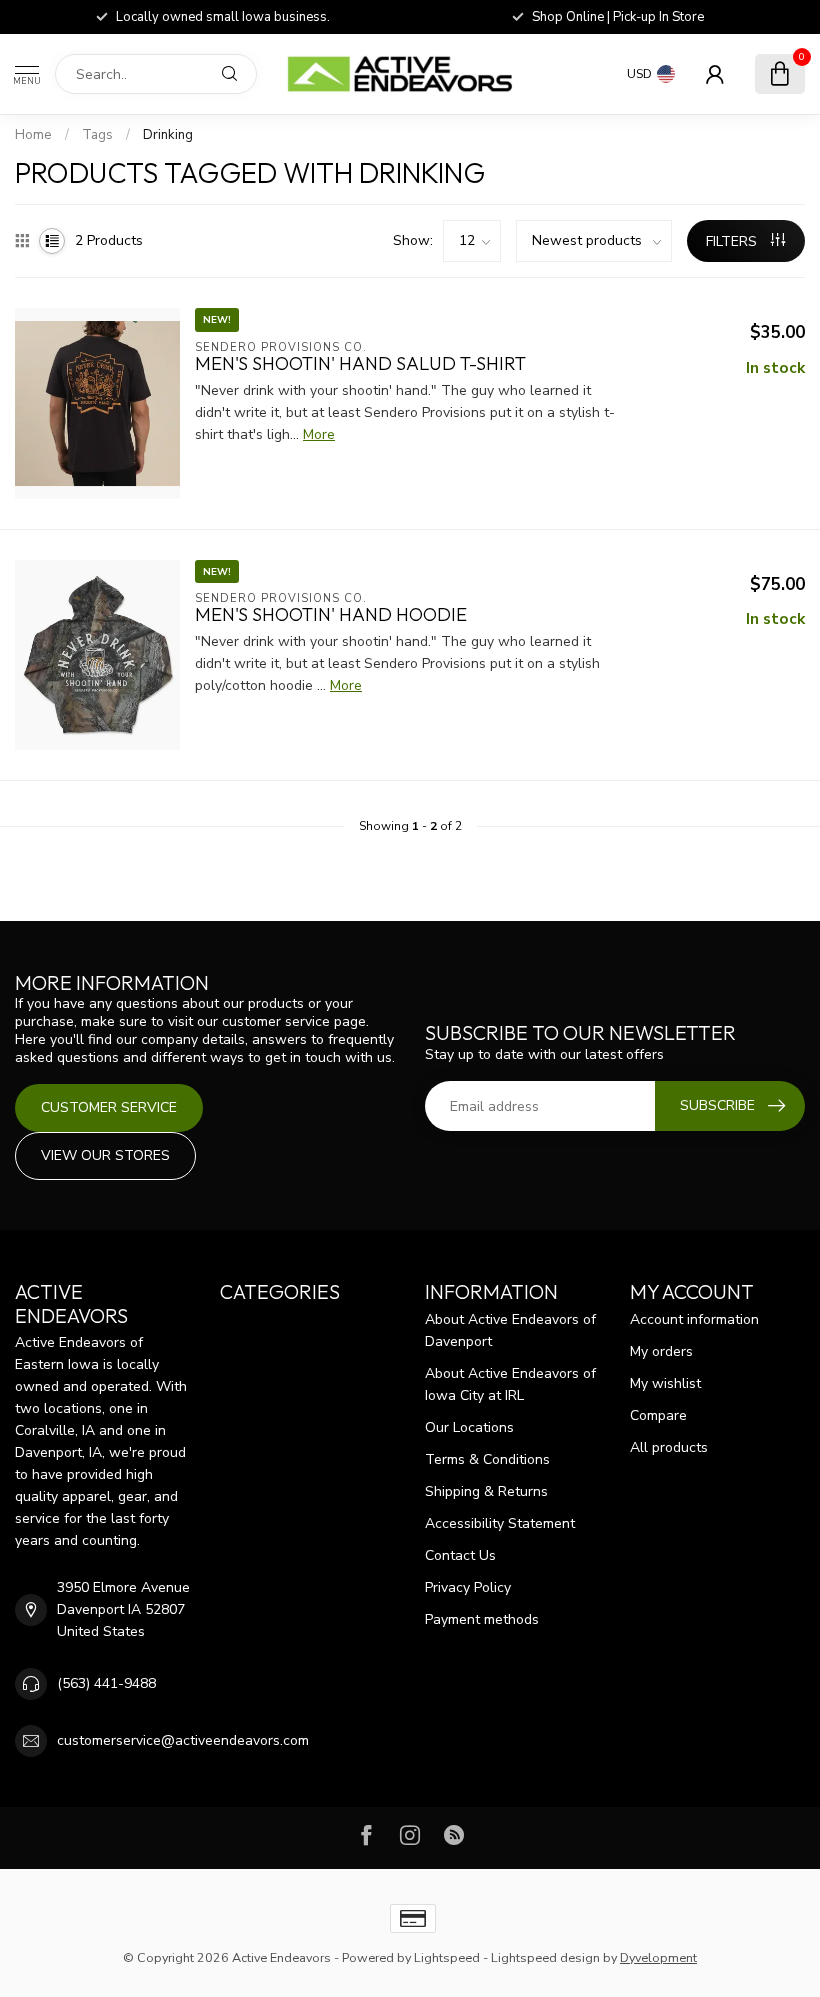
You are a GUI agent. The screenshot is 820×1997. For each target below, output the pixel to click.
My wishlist (665, 1383)
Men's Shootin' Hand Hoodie (331, 615)
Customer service (109, 1107)
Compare (658, 1415)
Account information (694, 1319)
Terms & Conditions (487, 1459)
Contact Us (460, 1555)
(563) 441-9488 (106, 1683)
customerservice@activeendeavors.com (183, 1740)
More (319, 434)
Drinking (168, 135)
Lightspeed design (545, 1957)
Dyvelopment (658, 1957)
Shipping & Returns (486, 1491)
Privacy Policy (468, 1587)
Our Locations (469, 1427)
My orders (661, 1351)
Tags (97, 135)
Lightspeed (447, 1957)
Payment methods (482, 1619)
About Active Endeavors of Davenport (510, 1330)
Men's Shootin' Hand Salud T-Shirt (360, 364)
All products (669, 1447)
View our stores (105, 1155)
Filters (733, 241)
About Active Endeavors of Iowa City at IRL (510, 1384)
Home (33, 135)
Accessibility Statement (500, 1523)
